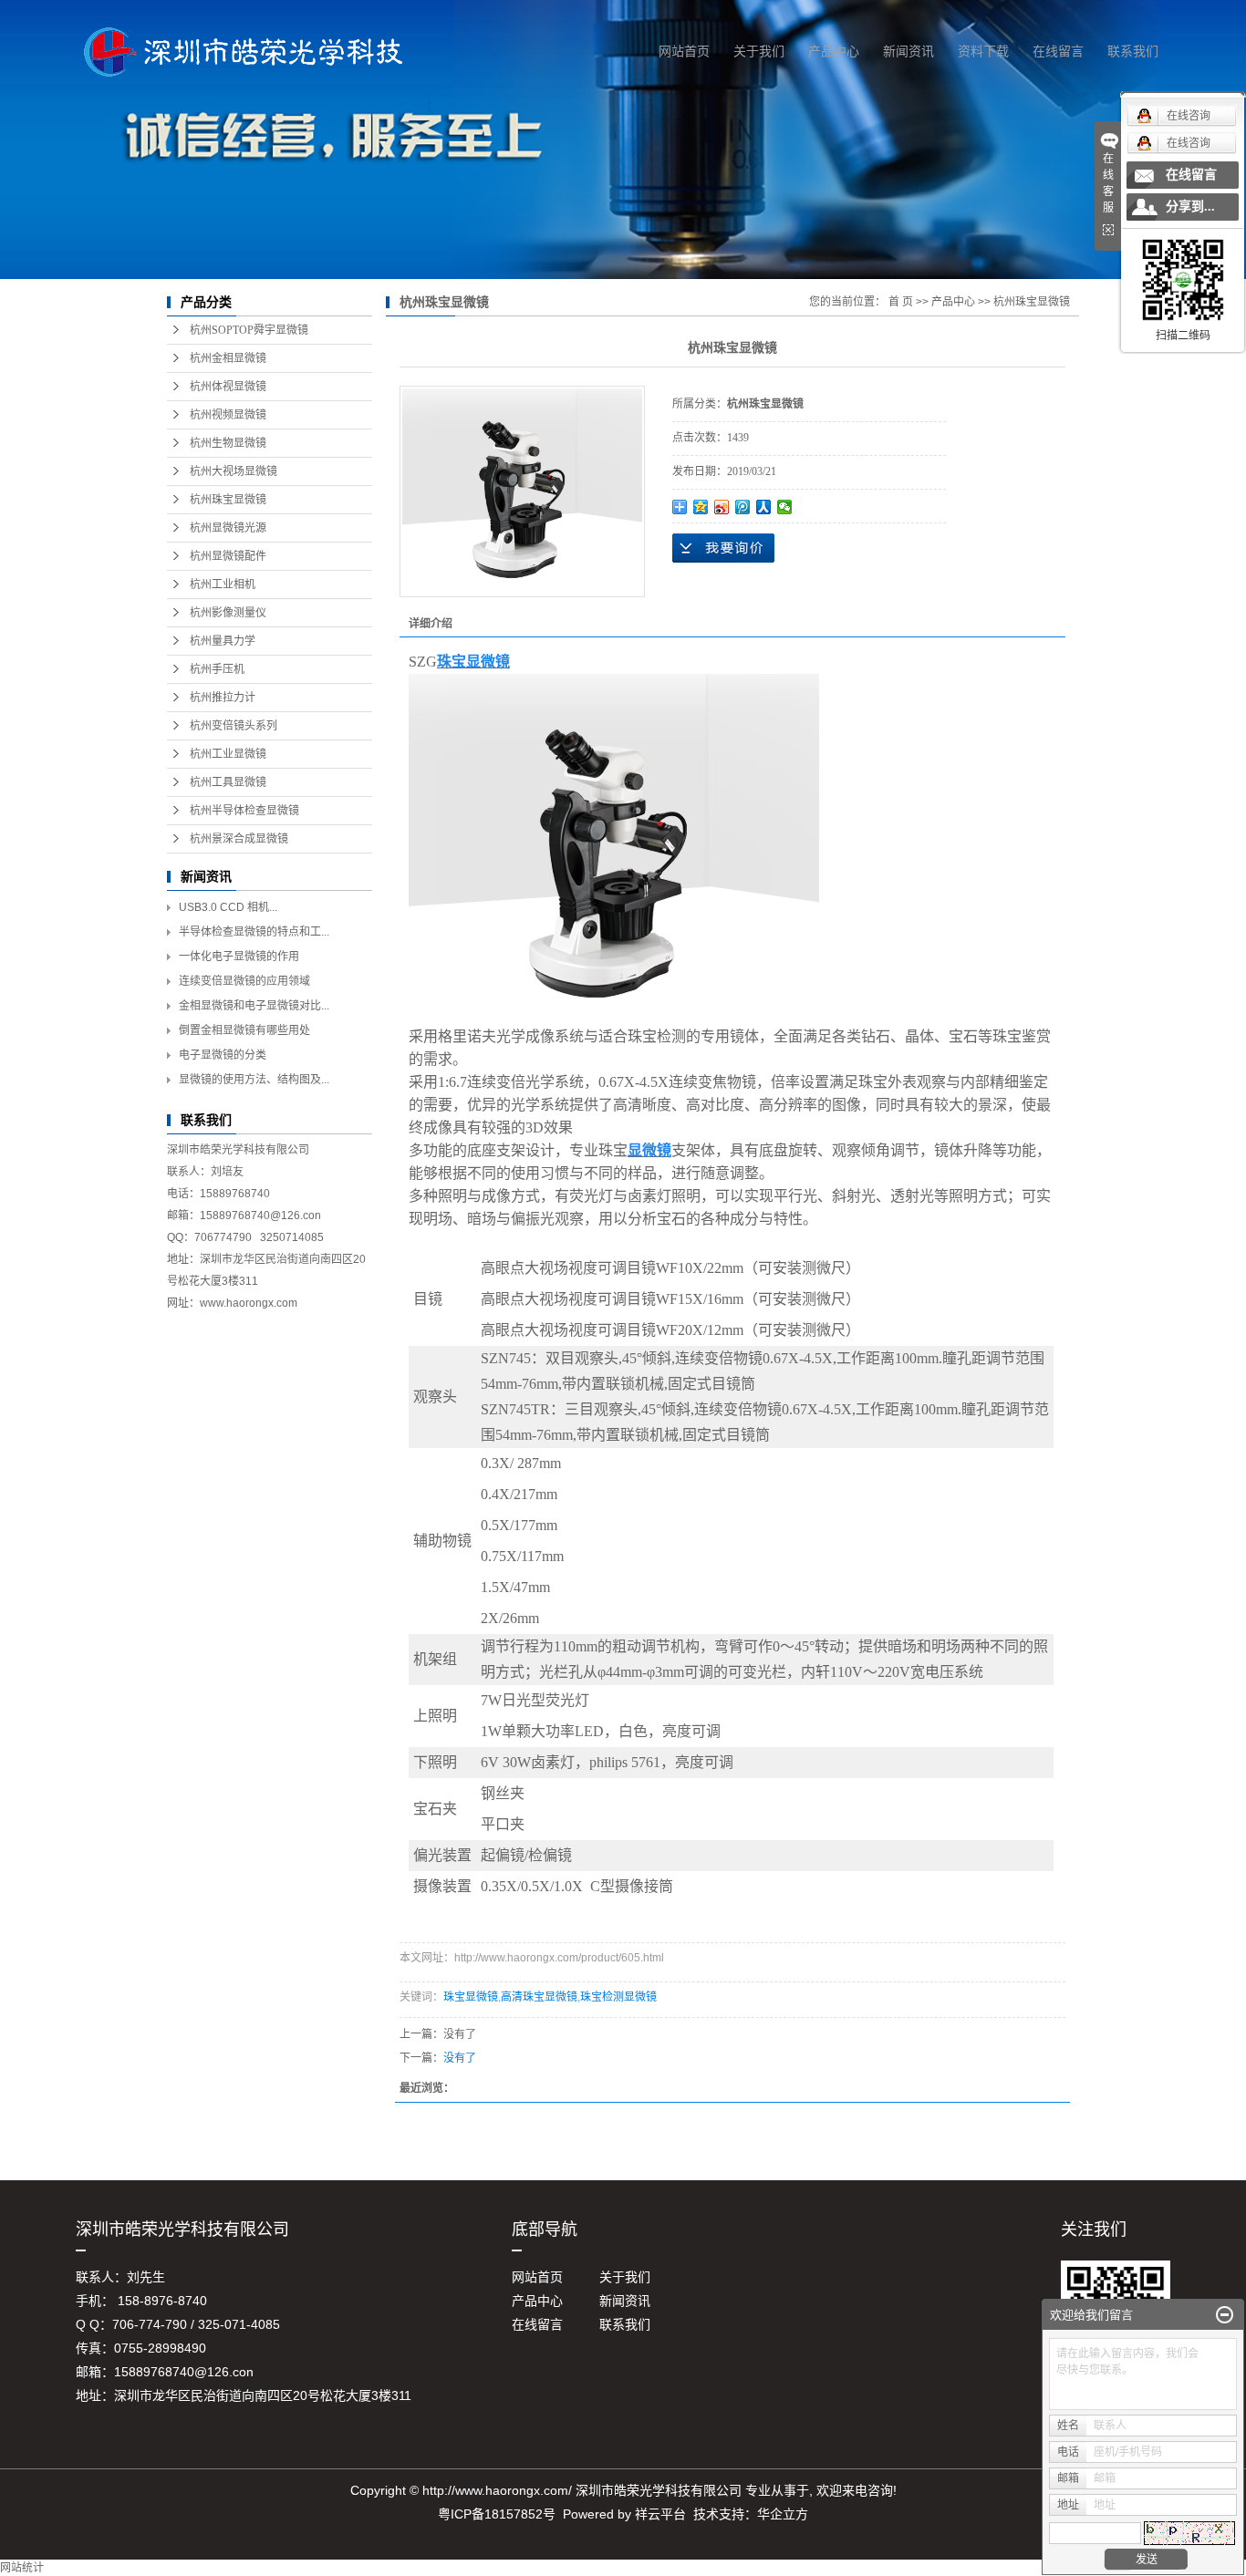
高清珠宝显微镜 (539, 1997)
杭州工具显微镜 (228, 782)
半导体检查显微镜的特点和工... (254, 932)
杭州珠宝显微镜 (228, 500)
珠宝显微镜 (471, 1997)
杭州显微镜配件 (228, 556)
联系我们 (1133, 51)
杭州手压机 (217, 669)
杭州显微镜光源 (228, 528)
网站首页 (684, 51)
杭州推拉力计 (223, 698)
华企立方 (783, 2514)
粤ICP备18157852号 (497, 2514)
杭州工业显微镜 (228, 754)
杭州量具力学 (223, 641)
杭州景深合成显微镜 (239, 839)
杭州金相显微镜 (228, 358)
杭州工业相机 (223, 585)
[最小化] (1225, 2315)
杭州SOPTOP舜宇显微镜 (249, 330)
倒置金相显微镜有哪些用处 (244, 1030)
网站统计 (22, 2568)
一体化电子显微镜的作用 (239, 957)
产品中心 (834, 51)
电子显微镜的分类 (223, 1055)
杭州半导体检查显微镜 (244, 811)
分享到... (1190, 207)
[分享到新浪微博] (722, 507)
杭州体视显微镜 (228, 387)
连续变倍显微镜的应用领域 (244, 981)
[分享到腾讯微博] (743, 507)
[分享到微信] (785, 507)
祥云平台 (660, 2514)
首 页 (901, 302)
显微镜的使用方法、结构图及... (254, 1080)
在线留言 (1058, 51)
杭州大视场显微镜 (234, 471)
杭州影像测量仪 (228, 613)
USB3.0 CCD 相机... (228, 907)
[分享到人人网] (764, 507)
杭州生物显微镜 (228, 443)
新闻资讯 (909, 51)
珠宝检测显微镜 (618, 1997)
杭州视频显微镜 (228, 415)
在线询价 (723, 548)
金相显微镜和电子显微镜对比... (254, 1006)
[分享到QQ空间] (701, 507)
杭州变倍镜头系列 (234, 726)
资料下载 (983, 51)
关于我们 (759, 51)
